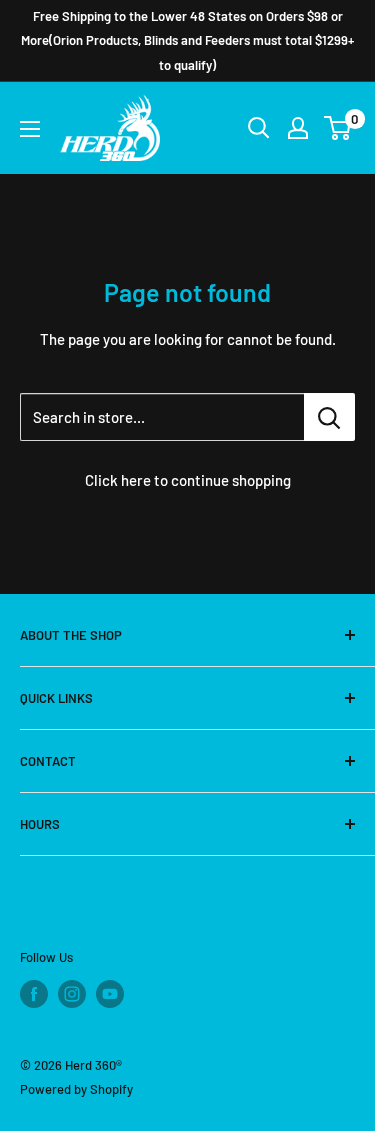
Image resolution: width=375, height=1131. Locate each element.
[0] (338, 128)
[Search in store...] (329, 417)
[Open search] (259, 128)
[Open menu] (30, 129)
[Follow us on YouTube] (110, 994)
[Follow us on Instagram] (72, 994)
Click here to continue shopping (188, 480)
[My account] (298, 128)
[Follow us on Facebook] (34, 994)
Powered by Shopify (76, 1089)
